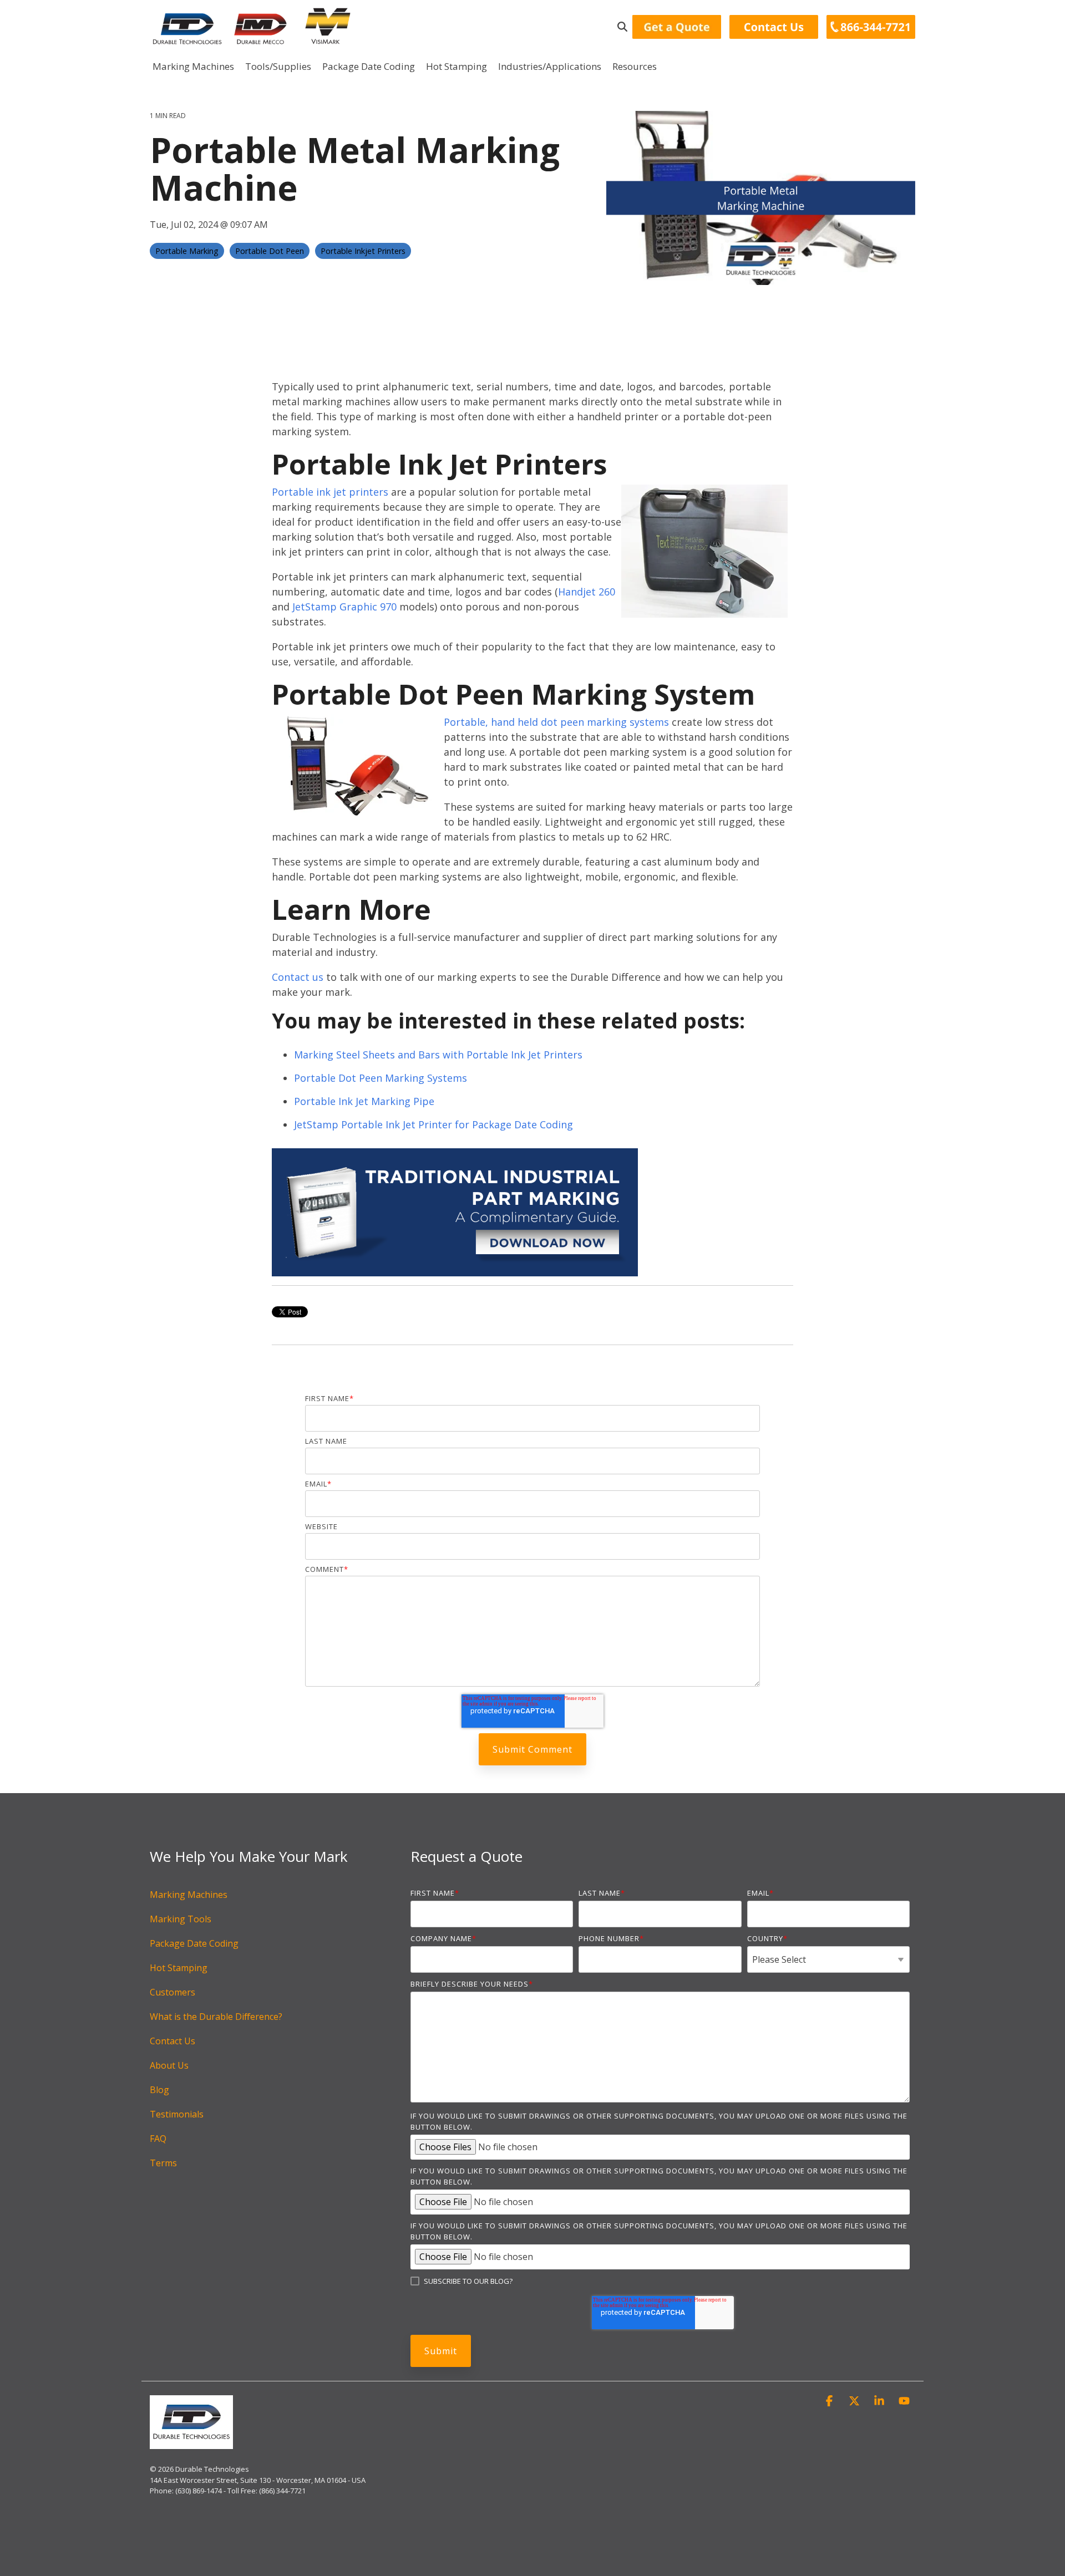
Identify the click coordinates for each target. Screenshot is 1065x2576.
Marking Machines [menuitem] (189, 1895)
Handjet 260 (587, 592)
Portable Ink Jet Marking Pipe (364, 1101)
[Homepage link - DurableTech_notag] (191, 2443)
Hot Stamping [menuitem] (179, 1968)
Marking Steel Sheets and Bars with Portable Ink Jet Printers (438, 1055)
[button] (831, 2401)
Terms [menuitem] (163, 2163)
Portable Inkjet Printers (363, 251)
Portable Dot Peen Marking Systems (381, 1078)
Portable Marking (187, 251)
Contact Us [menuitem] (173, 2041)
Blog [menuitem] (159, 2090)
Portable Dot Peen (270, 251)
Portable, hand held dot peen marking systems (556, 722)
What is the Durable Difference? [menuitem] (216, 2017)
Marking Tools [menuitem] (181, 1919)
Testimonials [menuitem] (177, 2114)
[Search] (622, 27)
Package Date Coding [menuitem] (194, 1943)
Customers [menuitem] (173, 1992)
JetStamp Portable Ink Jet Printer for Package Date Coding (433, 1124)
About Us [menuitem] (169, 2065)
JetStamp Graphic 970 (344, 607)
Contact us (298, 977)
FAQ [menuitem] (158, 2139)
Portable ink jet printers (330, 492)
